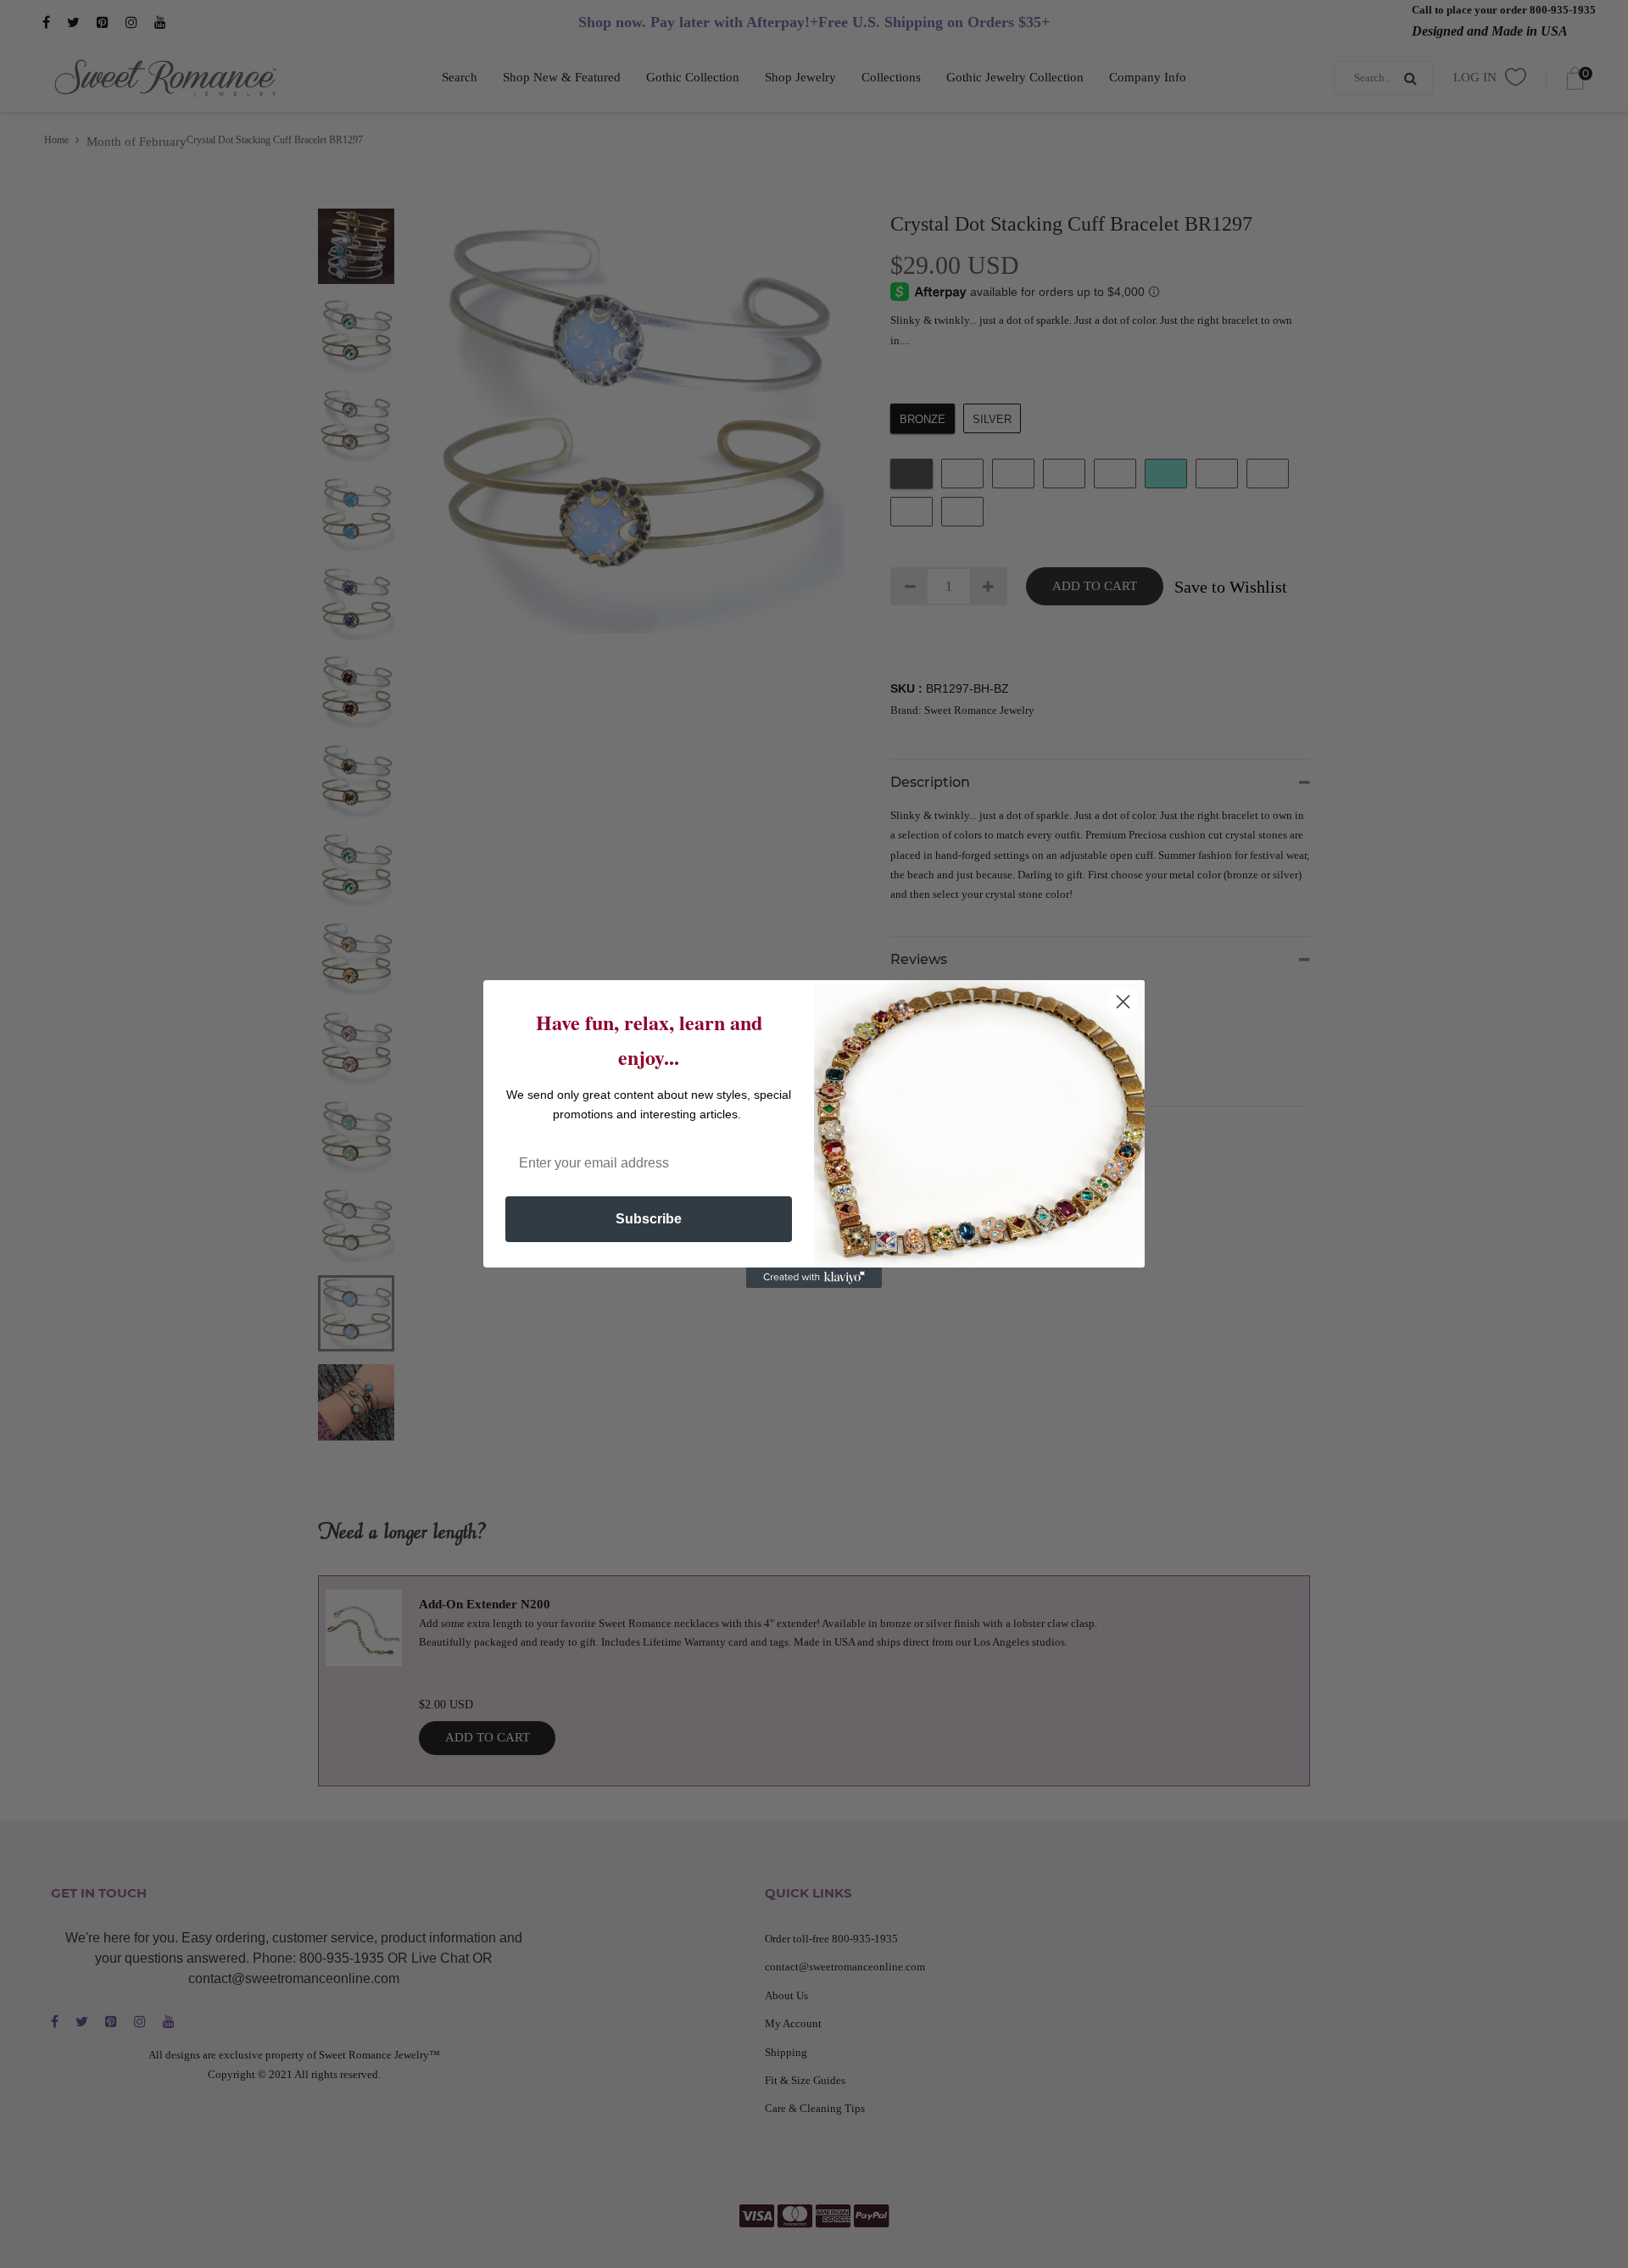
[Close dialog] (1123, 1002)
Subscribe (649, 1219)
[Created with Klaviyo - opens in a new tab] (814, 1278)
